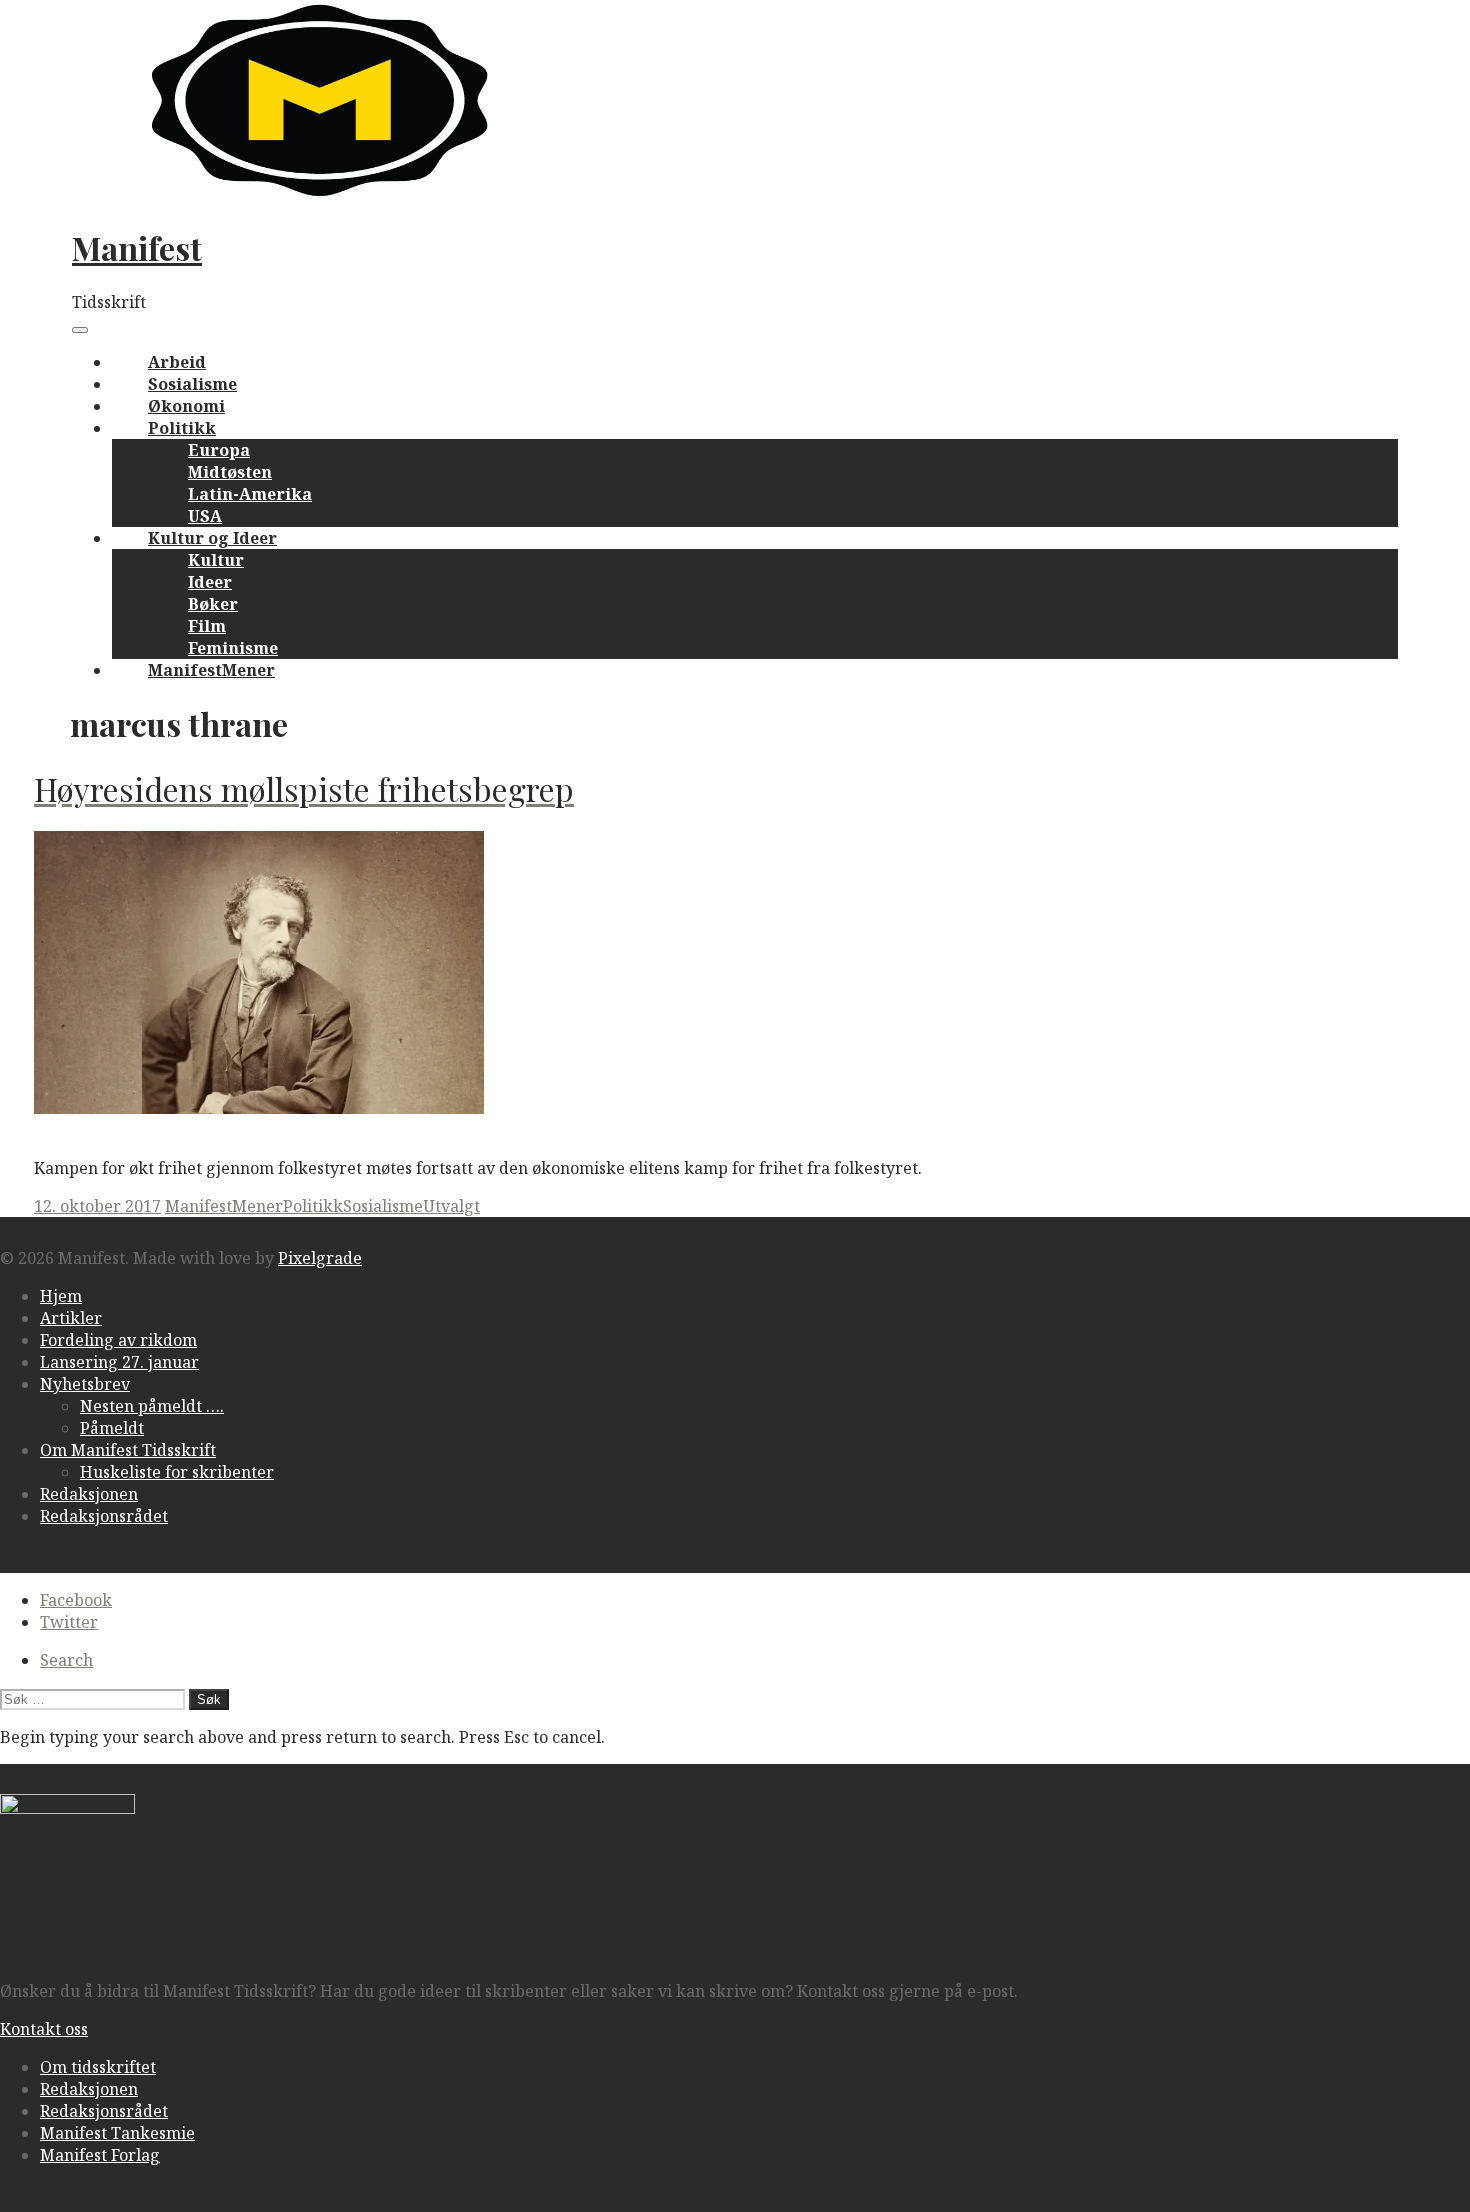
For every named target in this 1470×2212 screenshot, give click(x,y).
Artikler (71, 1318)
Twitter (69, 1622)
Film (207, 626)
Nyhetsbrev (85, 1384)
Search (66, 1660)
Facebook (76, 1600)
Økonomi (186, 406)
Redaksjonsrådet (104, 1516)
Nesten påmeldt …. (152, 1406)
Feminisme (233, 648)
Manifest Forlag (100, 2155)
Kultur (216, 560)
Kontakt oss (44, 2029)
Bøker (213, 604)
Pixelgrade (320, 1258)
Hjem (61, 1296)
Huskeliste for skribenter (177, 1472)
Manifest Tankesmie (117, 2133)
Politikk (182, 428)
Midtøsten (230, 472)
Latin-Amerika (250, 494)
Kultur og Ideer (212, 538)
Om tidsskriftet (98, 2067)
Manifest (137, 247)
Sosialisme (192, 384)
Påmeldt (112, 1428)
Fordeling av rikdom (118, 1340)
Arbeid (177, 362)
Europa (219, 450)
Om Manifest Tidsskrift (128, 1450)
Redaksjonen (89, 1494)
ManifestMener (211, 670)
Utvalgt (451, 1206)
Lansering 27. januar (119, 1362)
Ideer (210, 582)
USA (205, 516)
